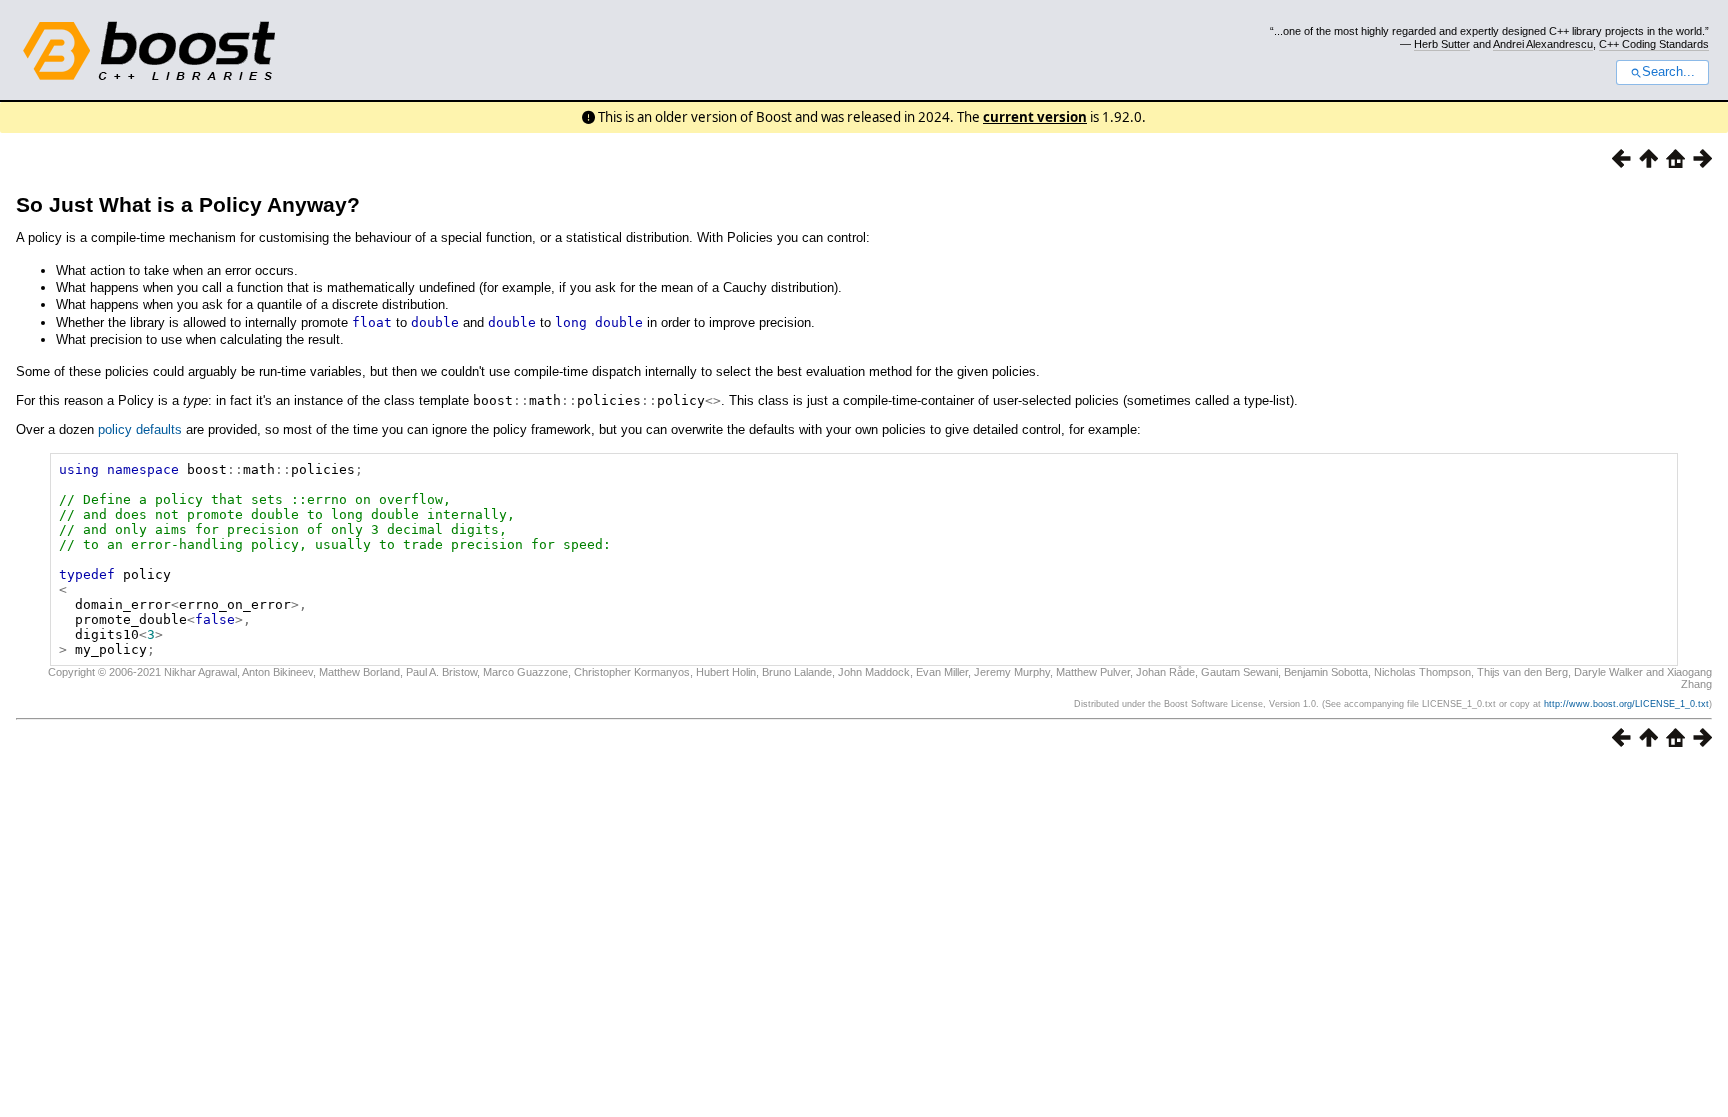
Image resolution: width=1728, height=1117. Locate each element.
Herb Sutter (1442, 44)
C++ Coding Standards (1654, 44)
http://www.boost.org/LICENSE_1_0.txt (1626, 704)
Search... (1668, 72)
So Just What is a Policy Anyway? (188, 204)
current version (1035, 117)
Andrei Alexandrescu (1543, 44)
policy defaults (140, 429)
